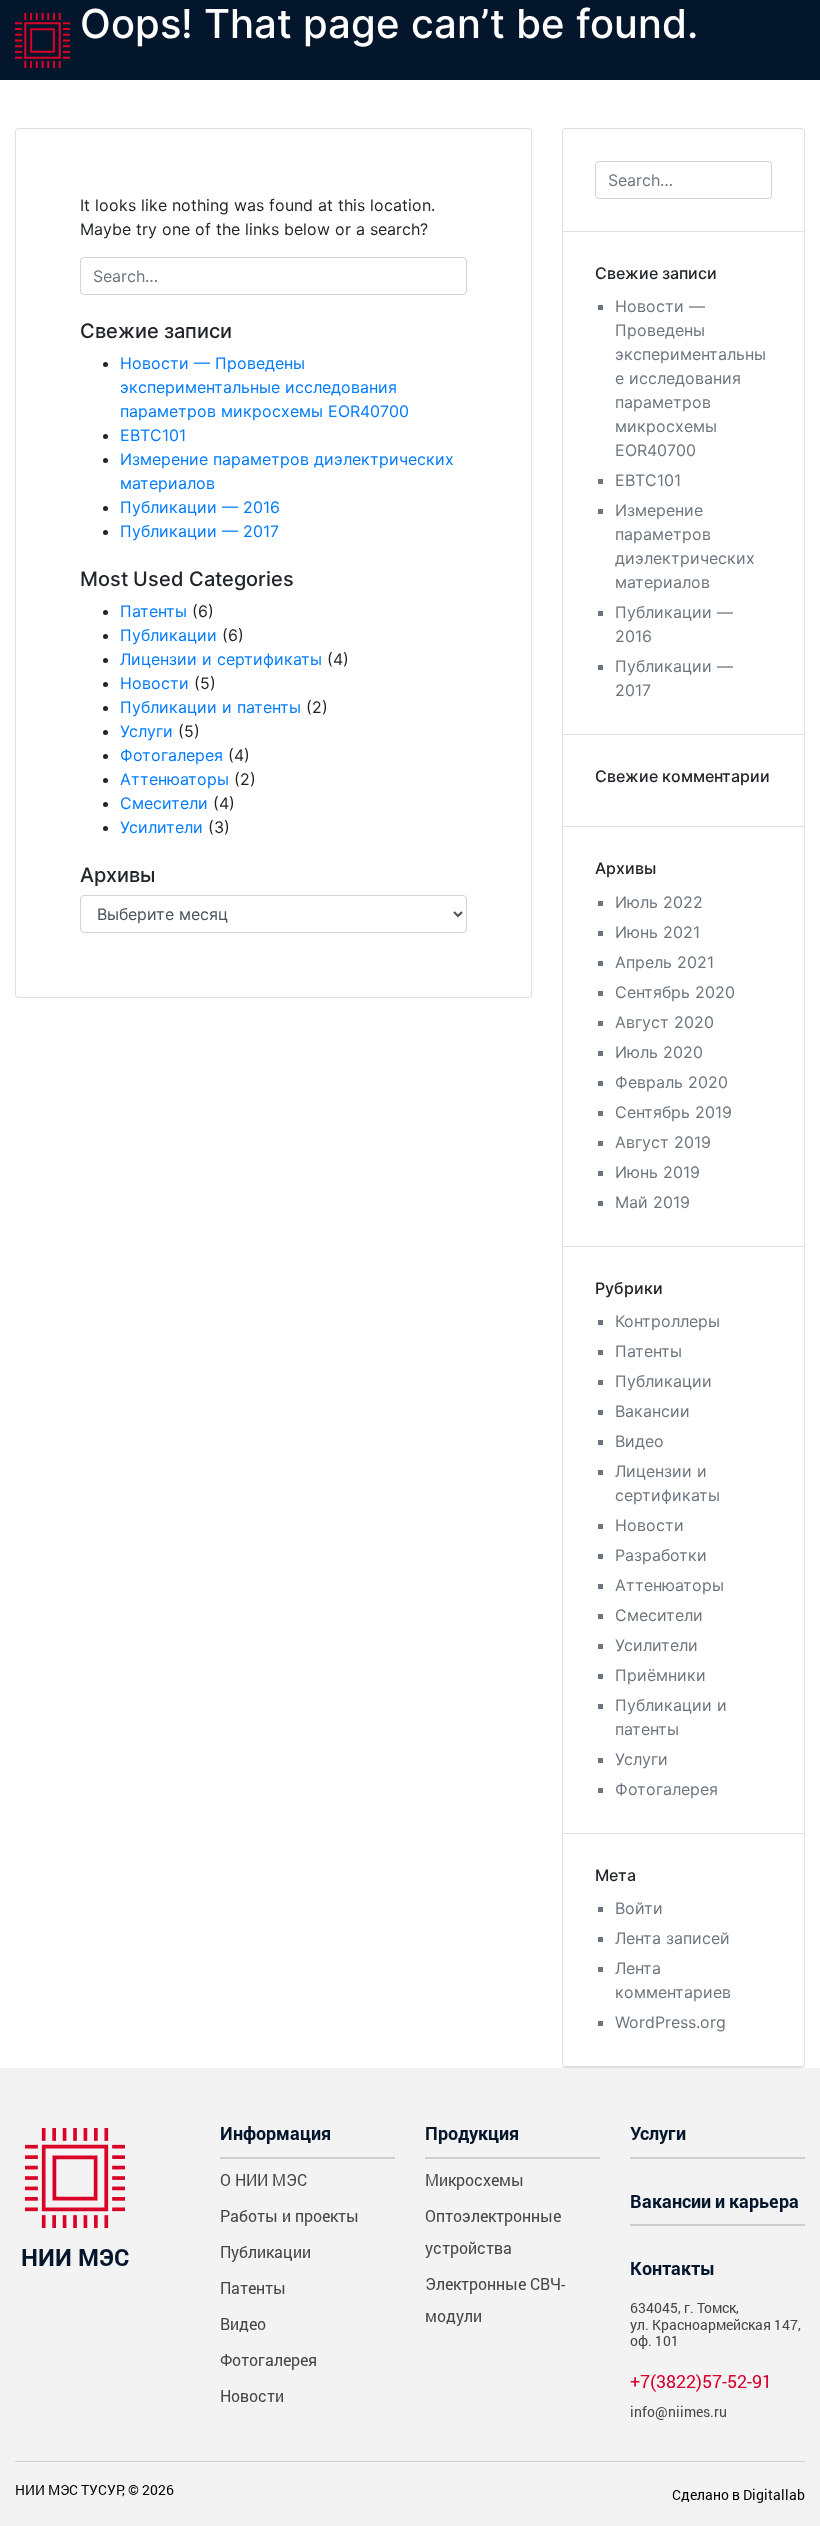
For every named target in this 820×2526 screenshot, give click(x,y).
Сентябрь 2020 (675, 992)
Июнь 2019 (657, 1172)
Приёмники (660, 1675)
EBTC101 (153, 435)
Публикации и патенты (210, 707)
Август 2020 (664, 1022)
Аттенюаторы (174, 779)
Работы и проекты (289, 2215)
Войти (639, 1908)
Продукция (472, 2133)
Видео (639, 1441)
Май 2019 (652, 1202)
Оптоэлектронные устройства (493, 2231)
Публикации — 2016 (200, 507)
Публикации (168, 635)
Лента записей (672, 1938)
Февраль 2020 (671, 1082)
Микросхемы (474, 2179)
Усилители (161, 827)
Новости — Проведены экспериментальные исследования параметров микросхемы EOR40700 (264, 387)
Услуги (146, 731)
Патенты (153, 611)
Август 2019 (663, 1142)
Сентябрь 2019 (673, 1112)
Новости (154, 683)
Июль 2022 (659, 902)
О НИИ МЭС (263, 2179)
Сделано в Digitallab (738, 2494)
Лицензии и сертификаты (221, 659)
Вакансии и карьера (714, 2201)
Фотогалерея (171, 755)
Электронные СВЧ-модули (495, 2299)
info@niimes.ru (678, 2411)
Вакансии (652, 1411)
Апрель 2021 (664, 962)
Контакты (672, 2268)
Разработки (661, 1555)
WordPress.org (670, 2022)
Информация (275, 2133)
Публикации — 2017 (199, 531)
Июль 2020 (659, 1052)
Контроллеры (667, 1321)
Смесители (164, 803)
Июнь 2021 (657, 932)
